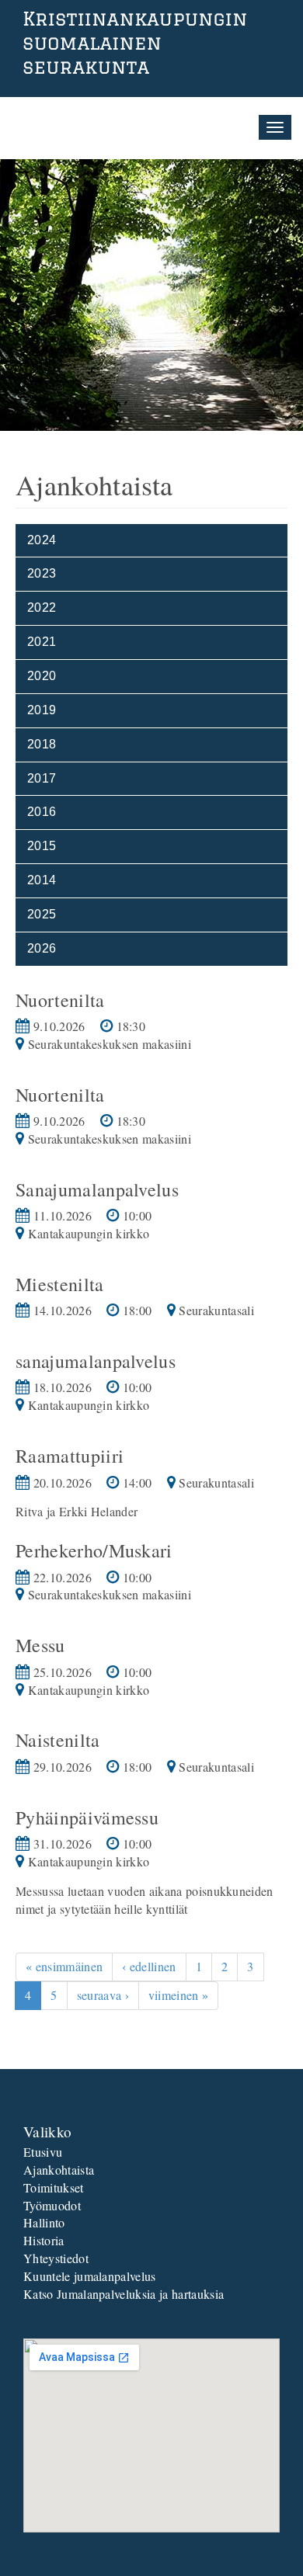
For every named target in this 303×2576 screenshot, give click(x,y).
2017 (42, 778)
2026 (42, 948)
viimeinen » (179, 1995)
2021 (42, 642)
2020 (42, 676)
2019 (42, 710)
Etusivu (43, 2152)
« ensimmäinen (64, 1966)
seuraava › (103, 1995)
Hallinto (44, 2222)
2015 (42, 846)
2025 (42, 914)
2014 (42, 880)
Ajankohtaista (59, 2170)
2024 (42, 540)
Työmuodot (52, 2205)
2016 (42, 812)
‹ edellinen (149, 1966)
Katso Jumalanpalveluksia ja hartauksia (124, 2294)
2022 (42, 608)
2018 (42, 744)
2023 (42, 573)
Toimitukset (54, 2187)
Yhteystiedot (56, 2258)
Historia (44, 2240)
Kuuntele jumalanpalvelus (90, 2276)
